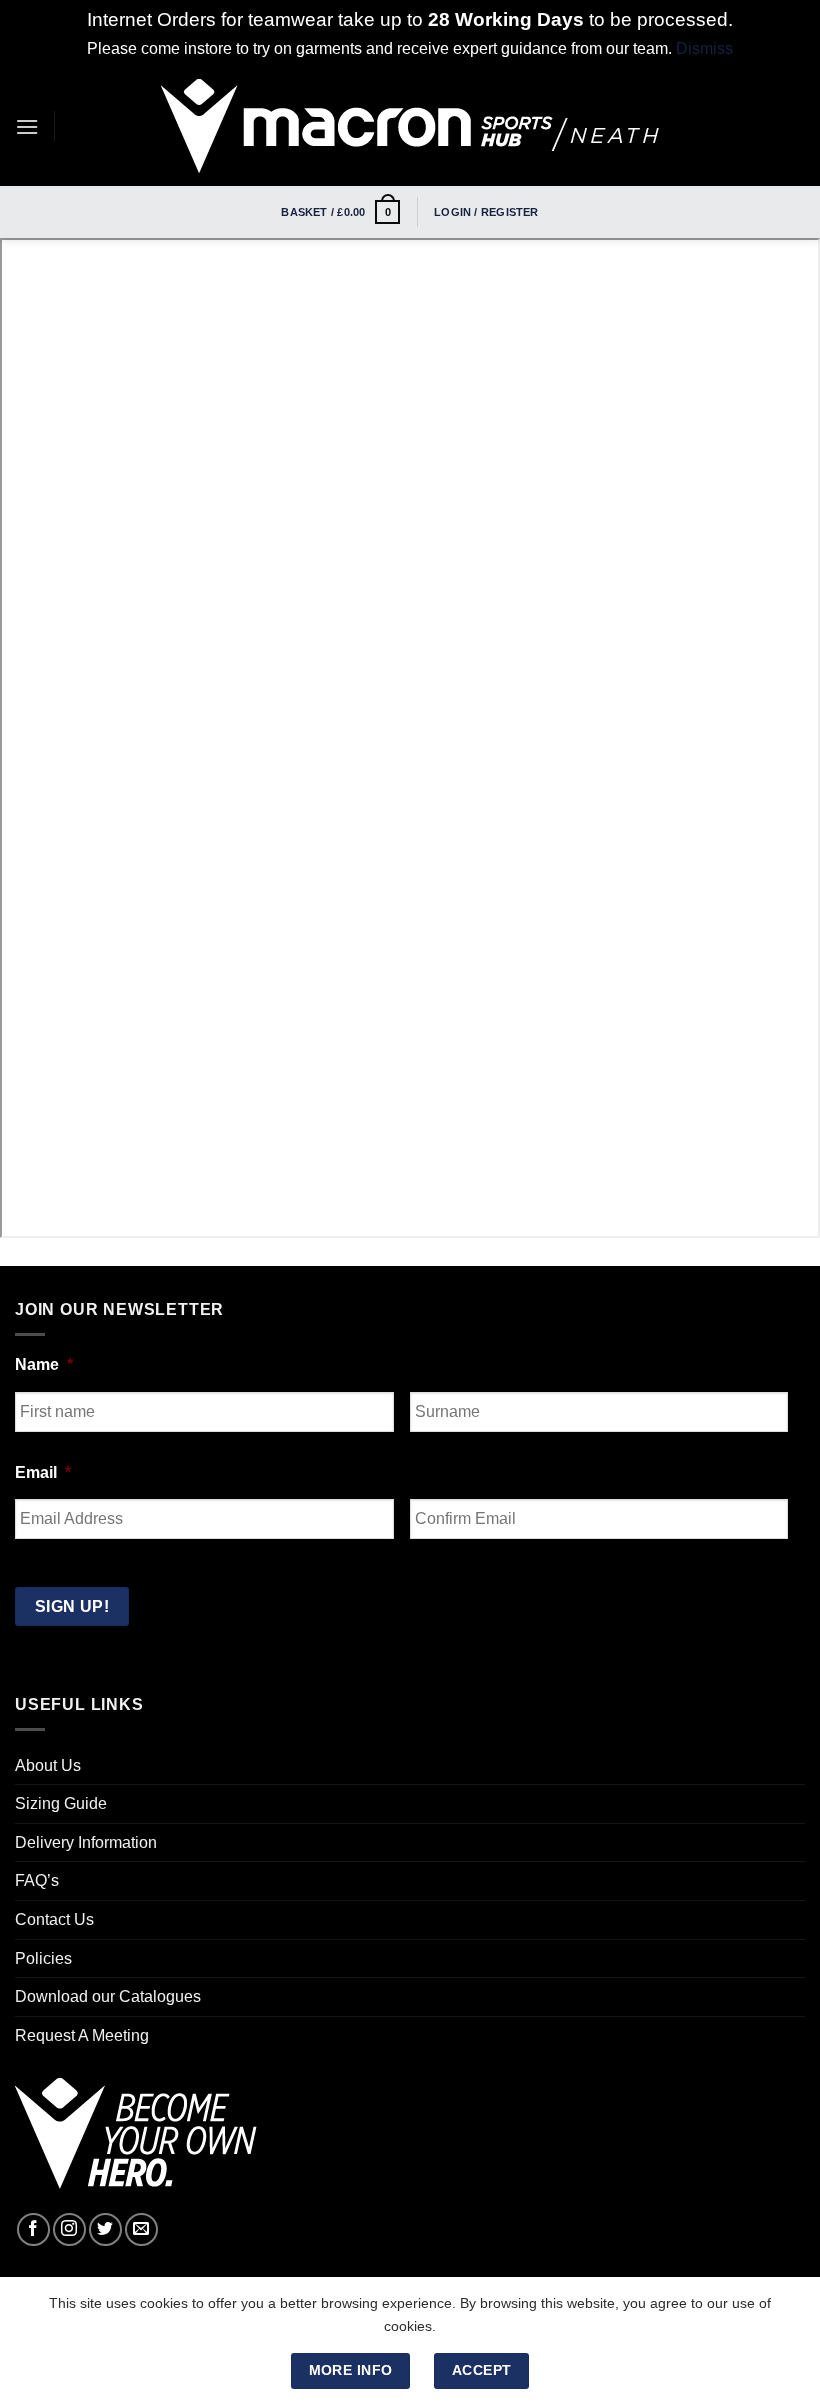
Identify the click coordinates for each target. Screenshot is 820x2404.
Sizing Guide (61, 1803)
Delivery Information (86, 1842)
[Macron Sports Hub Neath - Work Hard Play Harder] (410, 126)
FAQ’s (37, 1880)
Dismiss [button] (704, 48)
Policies (43, 1958)
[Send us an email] (141, 2229)
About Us (48, 1765)
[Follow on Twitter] (105, 2229)
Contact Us (54, 1919)
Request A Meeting (82, 2035)
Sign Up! (72, 1606)
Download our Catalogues (108, 1996)
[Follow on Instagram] (69, 2229)
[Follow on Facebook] (33, 2229)
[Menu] (27, 126)
